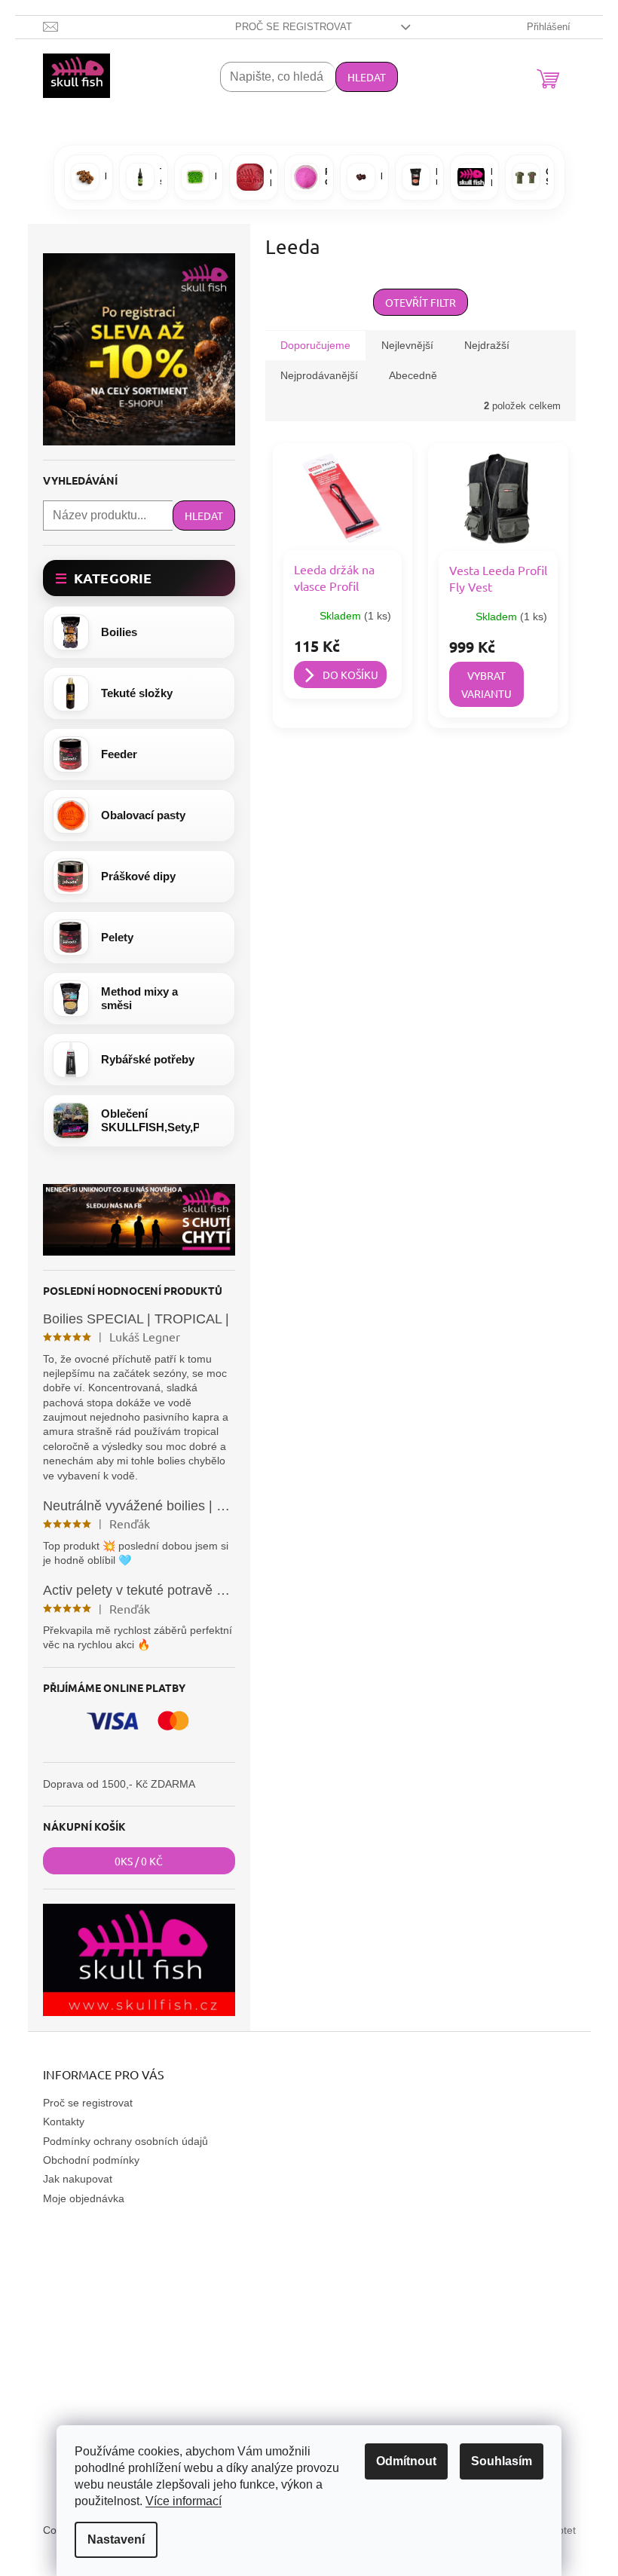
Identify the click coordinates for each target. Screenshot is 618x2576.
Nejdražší (487, 345)
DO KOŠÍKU (350, 675)
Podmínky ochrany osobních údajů (125, 2141)
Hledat (367, 77)
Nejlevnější (407, 345)
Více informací (184, 2501)
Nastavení (116, 2539)
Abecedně (413, 375)
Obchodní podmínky (91, 2160)
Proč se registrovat (294, 27)
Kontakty (64, 2122)
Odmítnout (406, 2461)
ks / (139, 1861)
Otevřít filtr (421, 302)
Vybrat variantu (486, 684)
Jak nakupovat (78, 2179)
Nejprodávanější (319, 375)
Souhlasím (502, 2461)
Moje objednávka (84, 2198)
